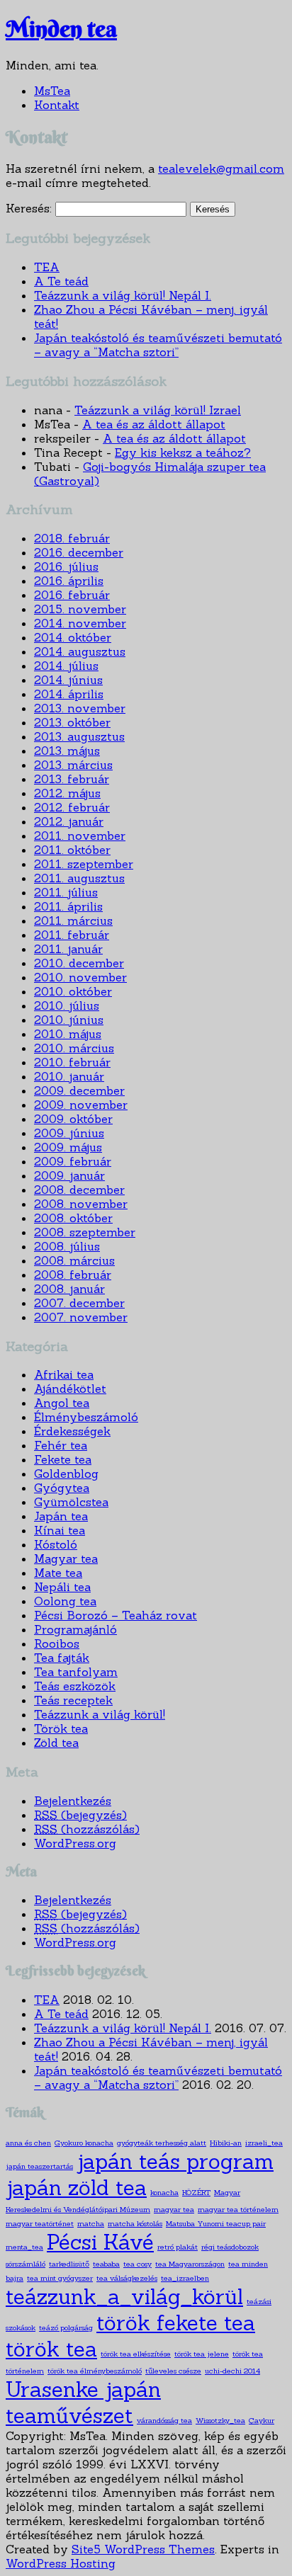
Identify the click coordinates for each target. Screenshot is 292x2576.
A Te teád (61, 281)
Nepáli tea (62, 1587)
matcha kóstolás (135, 2223)
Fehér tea (61, 1445)
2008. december (79, 1190)
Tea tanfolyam (76, 1672)
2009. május (68, 1147)
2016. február (72, 595)
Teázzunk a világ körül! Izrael (158, 410)
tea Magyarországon (190, 2264)
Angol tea (62, 1403)
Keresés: (29, 208)
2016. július (66, 566)
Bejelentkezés (73, 1801)
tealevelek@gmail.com (221, 169)
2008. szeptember (85, 1232)
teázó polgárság (66, 2327)
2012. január (69, 821)
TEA (47, 267)
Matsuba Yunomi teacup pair (216, 2223)
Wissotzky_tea (220, 2420)
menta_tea (24, 2247)
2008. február (73, 1275)
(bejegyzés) (80, 1815)
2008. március (74, 1260)
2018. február (72, 538)
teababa (106, 2264)
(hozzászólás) (87, 1829)
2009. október (73, 1119)
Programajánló (75, 1629)
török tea (51, 2349)
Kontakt (57, 105)
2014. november (80, 623)
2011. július (66, 892)
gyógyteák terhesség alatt (162, 2143)
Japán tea (61, 1516)
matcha (91, 2223)
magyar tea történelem (238, 2209)
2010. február (72, 1062)
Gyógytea (62, 1488)
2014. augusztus (80, 651)
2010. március (74, 1048)
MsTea (52, 91)
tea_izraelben (185, 2278)
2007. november (81, 1317)
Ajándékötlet (70, 1389)
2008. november (81, 1204)
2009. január (69, 1175)
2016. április (69, 581)
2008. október (73, 1218)
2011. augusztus (79, 878)
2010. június (69, 1020)
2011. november (80, 836)
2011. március (73, 921)
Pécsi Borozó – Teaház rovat (116, 1615)
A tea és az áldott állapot (154, 424)
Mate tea (58, 1573)
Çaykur (262, 2420)
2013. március (73, 765)
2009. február (73, 1161)
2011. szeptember (84, 864)
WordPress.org (75, 1843)
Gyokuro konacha (84, 2143)
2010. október (73, 991)
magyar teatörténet (40, 2223)
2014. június (68, 680)
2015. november (80, 609)
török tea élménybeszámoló (95, 2371)
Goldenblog (66, 1474)
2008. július (67, 1246)
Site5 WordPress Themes (143, 2549)
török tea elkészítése (136, 2354)
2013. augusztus (79, 736)
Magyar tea (66, 1558)
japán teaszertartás (39, 2166)
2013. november (80, 708)
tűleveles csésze (173, 2371)
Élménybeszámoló (86, 1417)
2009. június (69, 1133)
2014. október (73, 637)
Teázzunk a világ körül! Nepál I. (123, 295)
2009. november (81, 1105)
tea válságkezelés (127, 2278)
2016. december (79, 552)
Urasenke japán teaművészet (83, 2403)
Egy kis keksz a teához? (183, 452)
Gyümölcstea (71, 1502)
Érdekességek (72, 1431)
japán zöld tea (76, 2188)
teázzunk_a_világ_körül (124, 2297)
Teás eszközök (75, 1686)
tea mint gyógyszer (60, 2278)
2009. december (79, 1090)
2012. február (72, 807)
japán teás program (175, 2161)
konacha (164, 2192)
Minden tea (61, 29)
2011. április (68, 906)
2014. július (66, 666)
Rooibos (57, 1643)
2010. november (80, 977)
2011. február (72, 935)
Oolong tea (65, 1601)
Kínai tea (60, 1530)
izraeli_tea (264, 2143)
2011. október (72, 850)
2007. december (79, 1303)
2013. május (67, 751)
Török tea (61, 1728)
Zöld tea (56, 1743)
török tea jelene (202, 2354)
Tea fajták (62, 1658)
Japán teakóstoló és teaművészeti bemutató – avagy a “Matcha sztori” (158, 345)
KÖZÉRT (196, 2192)
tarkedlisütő (69, 2264)
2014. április (69, 694)
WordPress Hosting (61, 2563)
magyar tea (174, 2209)
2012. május (67, 793)
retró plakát (178, 2247)
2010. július (67, 1005)
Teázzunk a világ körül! (100, 1714)
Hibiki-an (226, 2143)
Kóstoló (56, 1544)
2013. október (72, 722)
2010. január (69, 1076)
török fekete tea (176, 2323)
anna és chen (28, 2143)
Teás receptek (73, 1700)
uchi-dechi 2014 (232, 2371)
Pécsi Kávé (100, 2242)
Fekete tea (63, 1459)
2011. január (68, 949)
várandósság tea (164, 2420)
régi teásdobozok (230, 2247)
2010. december (79, 963)
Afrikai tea (64, 1374)
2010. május (68, 1034)
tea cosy (137, 2264)
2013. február (72, 779)
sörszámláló (26, 2264)
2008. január (69, 1289)
